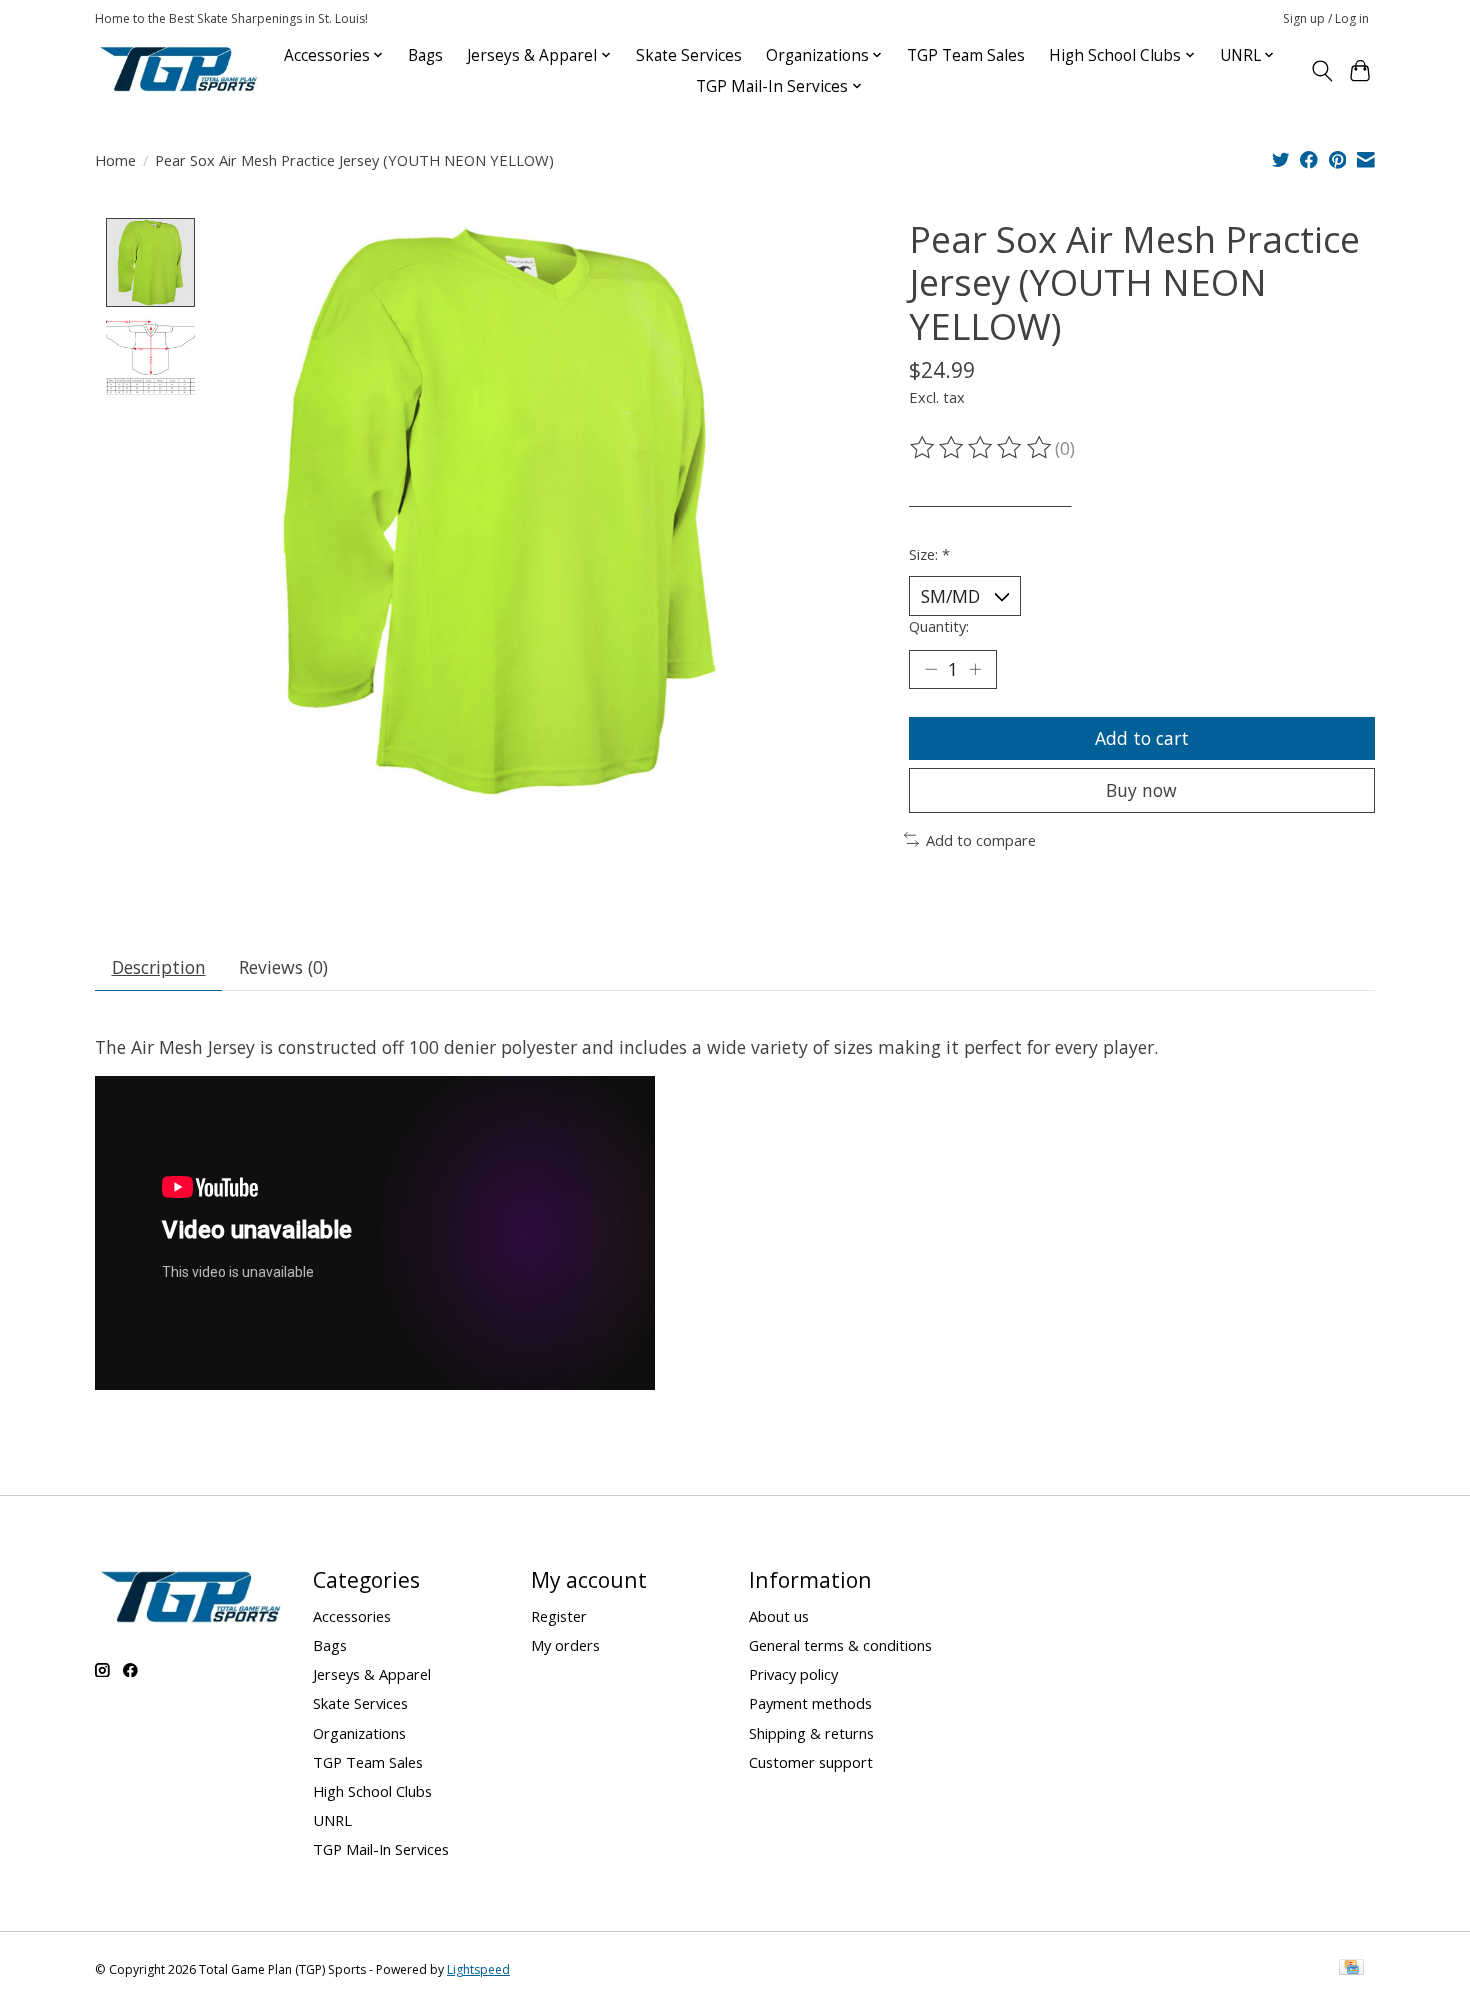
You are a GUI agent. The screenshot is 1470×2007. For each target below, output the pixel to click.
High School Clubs (372, 1791)
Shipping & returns (811, 1733)
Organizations (359, 1733)
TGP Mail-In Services (381, 1849)
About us (779, 1616)
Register (559, 1616)
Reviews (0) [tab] (283, 967)
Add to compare (981, 840)
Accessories (352, 1616)
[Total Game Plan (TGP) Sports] (178, 70)
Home (115, 160)
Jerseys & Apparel (372, 1674)
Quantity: (939, 626)
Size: (929, 554)
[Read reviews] (982, 448)
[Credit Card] (1351, 1969)
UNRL (332, 1820)
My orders (565, 1645)
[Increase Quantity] (975, 669)
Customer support (811, 1762)
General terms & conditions (840, 1645)
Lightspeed (478, 1969)
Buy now (1141, 790)
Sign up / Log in (1326, 18)
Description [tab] (159, 967)
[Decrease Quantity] (931, 669)
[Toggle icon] (1321, 71)
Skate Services (689, 55)
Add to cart (1142, 738)
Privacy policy (793, 1674)
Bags (425, 55)
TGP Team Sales (966, 55)
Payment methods (810, 1703)
